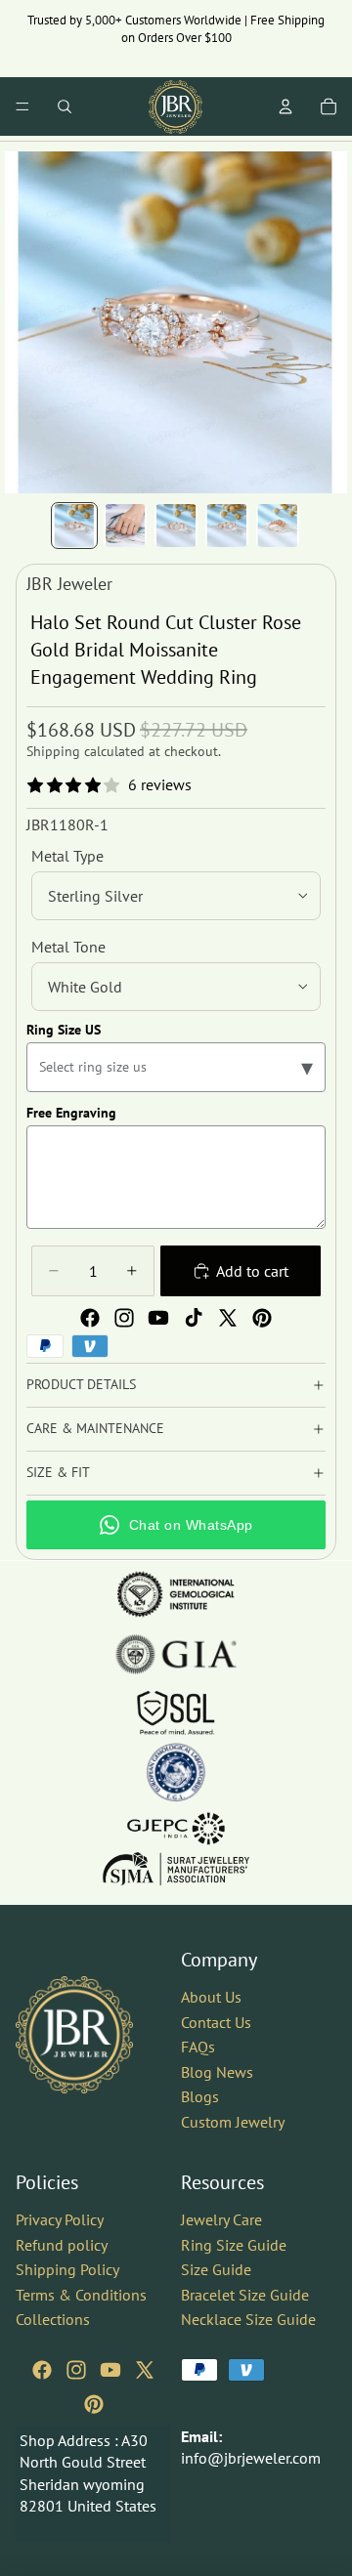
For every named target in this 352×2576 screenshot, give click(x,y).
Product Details (81, 1384)
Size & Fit (58, 1472)
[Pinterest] (262, 1318)
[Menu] (22, 106)
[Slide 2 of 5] (125, 526)
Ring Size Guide (234, 2245)
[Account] (286, 106)
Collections (53, 2320)
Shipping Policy (67, 2269)
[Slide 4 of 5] (227, 526)
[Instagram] (124, 1318)
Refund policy (62, 2245)
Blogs (200, 2097)
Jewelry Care (221, 2219)
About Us (211, 1997)
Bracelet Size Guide (245, 2295)
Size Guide (216, 2269)
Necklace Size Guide (248, 2320)
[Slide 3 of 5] (176, 526)
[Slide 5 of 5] (278, 526)
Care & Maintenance (95, 1428)
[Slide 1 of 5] (74, 526)
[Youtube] (158, 1318)
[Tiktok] (194, 1318)
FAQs (198, 2048)
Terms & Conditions (81, 2295)
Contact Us (216, 2022)
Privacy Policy (60, 2219)
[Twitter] (228, 1318)
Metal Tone (68, 947)
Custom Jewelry (233, 2122)
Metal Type (67, 856)
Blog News (217, 2072)
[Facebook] (90, 1318)
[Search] (65, 106)
